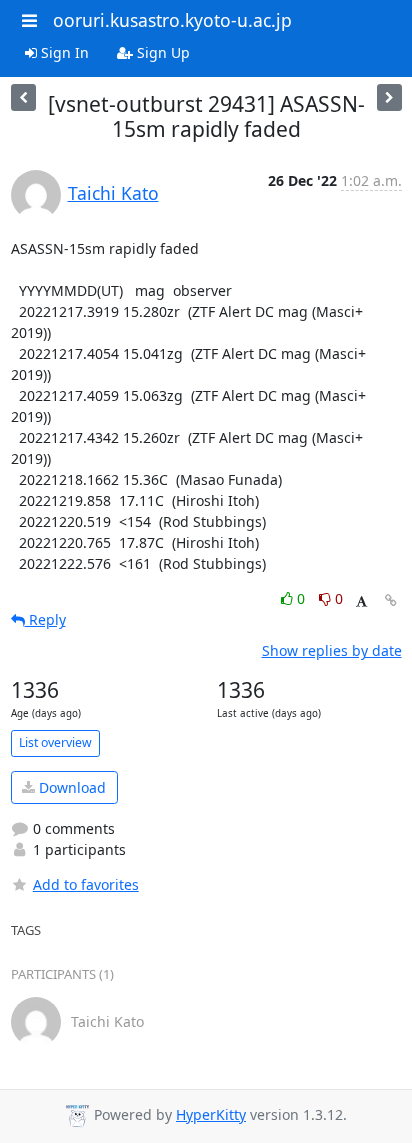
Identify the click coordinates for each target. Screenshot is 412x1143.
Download (70, 787)
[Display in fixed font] (361, 601)
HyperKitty (211, 1114)
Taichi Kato (113, 193)
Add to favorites (86, 884)
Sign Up (161, 52)
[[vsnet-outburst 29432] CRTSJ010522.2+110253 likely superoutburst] (23, 97)
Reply (45, 619)
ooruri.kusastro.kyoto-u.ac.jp (172, 20)
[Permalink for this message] (391, 600)
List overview (55, 742)
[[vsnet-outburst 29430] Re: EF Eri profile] (389, 97)
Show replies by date (332, 650)
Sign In (63, 52)
